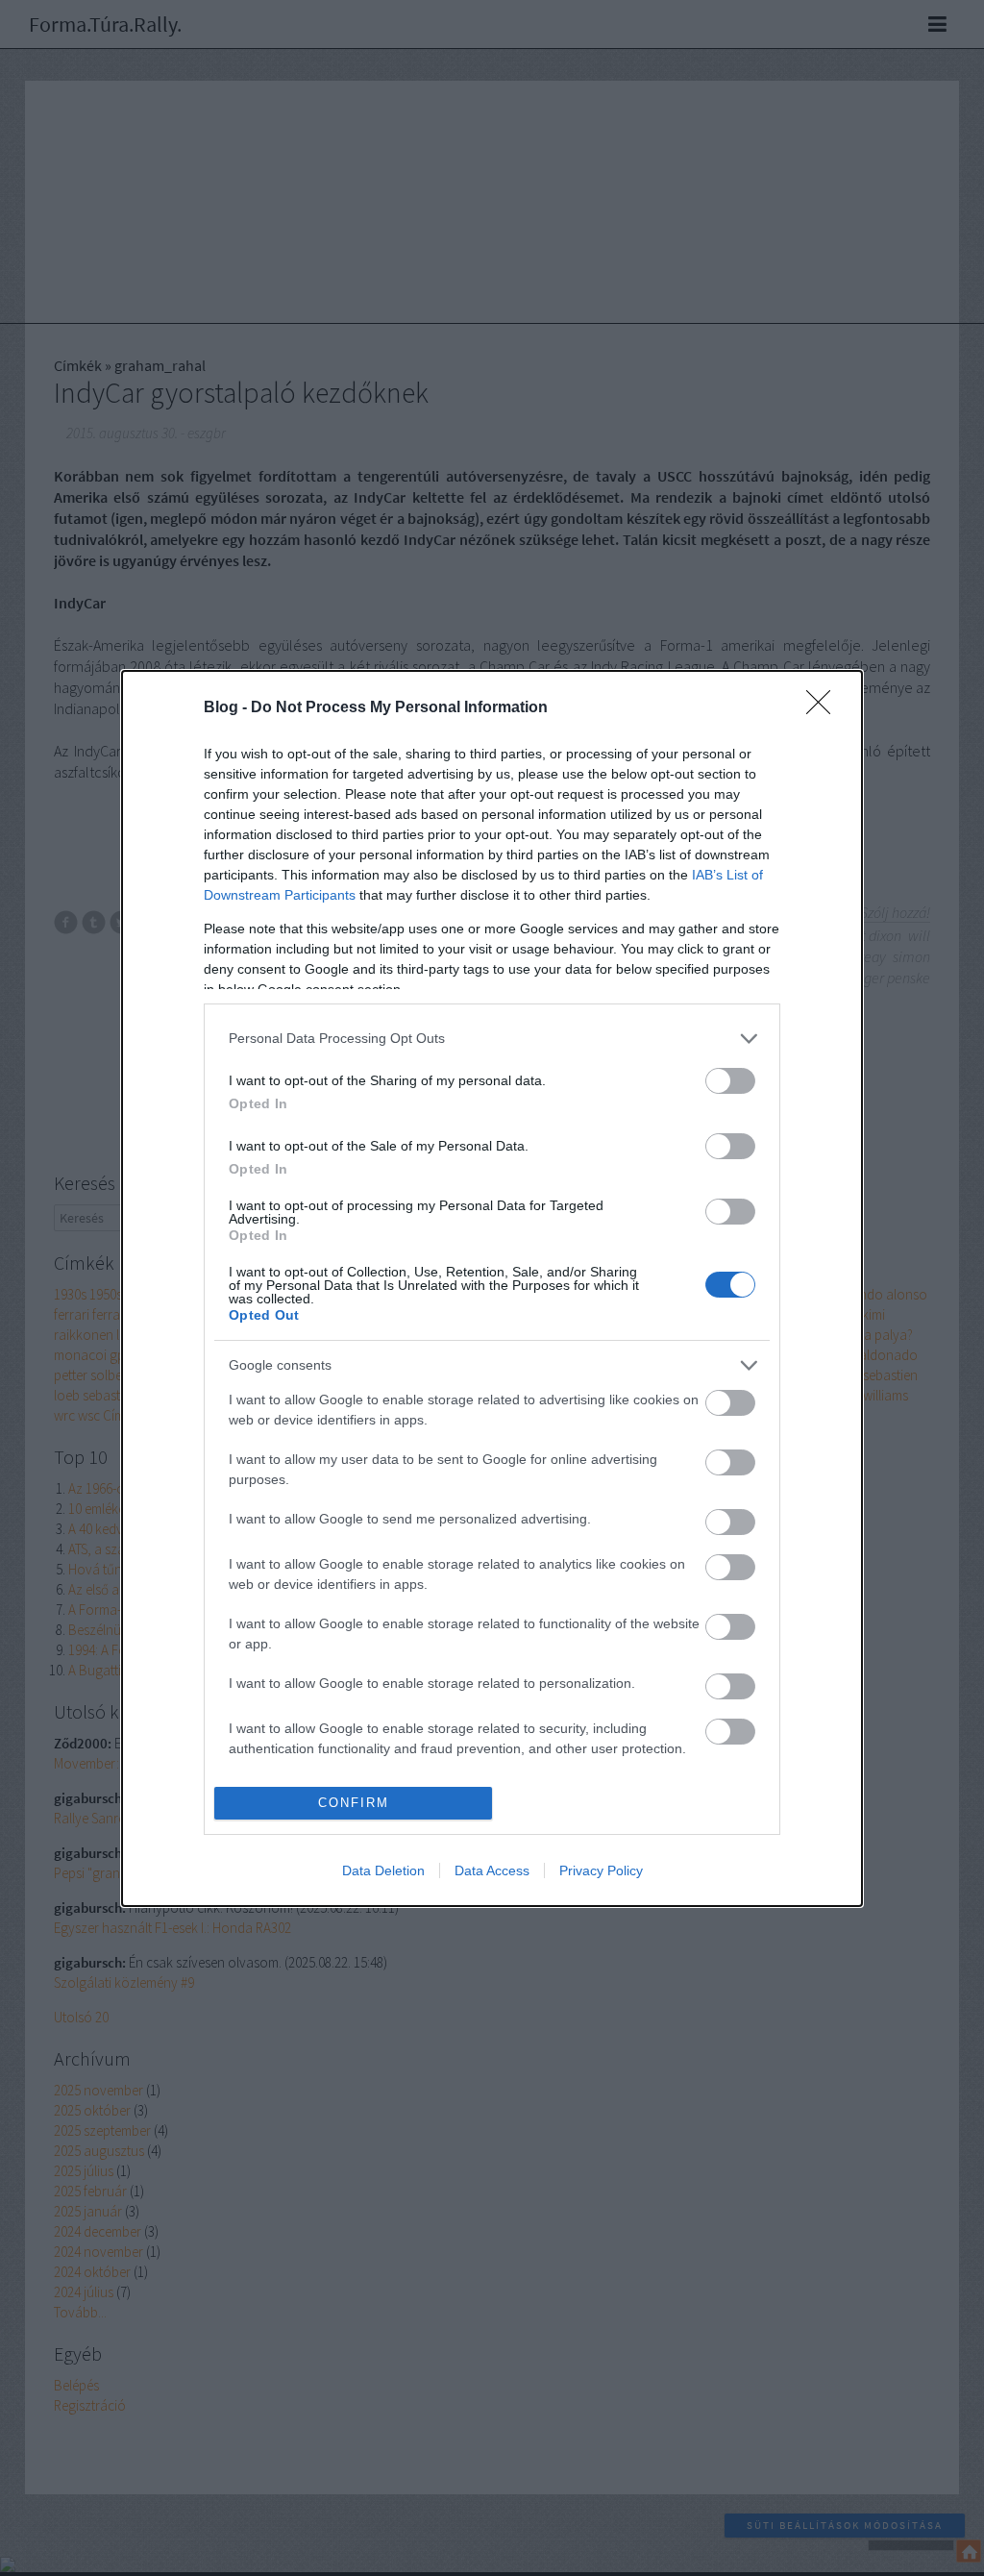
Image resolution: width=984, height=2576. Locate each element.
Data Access (492, 1870)
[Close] (824, 708)
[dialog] (492, 1288)
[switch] (730, 1081)
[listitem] (492, 1039)
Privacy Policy (601, 1870)
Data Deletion (383, 1870)
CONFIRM (354, 1803)
